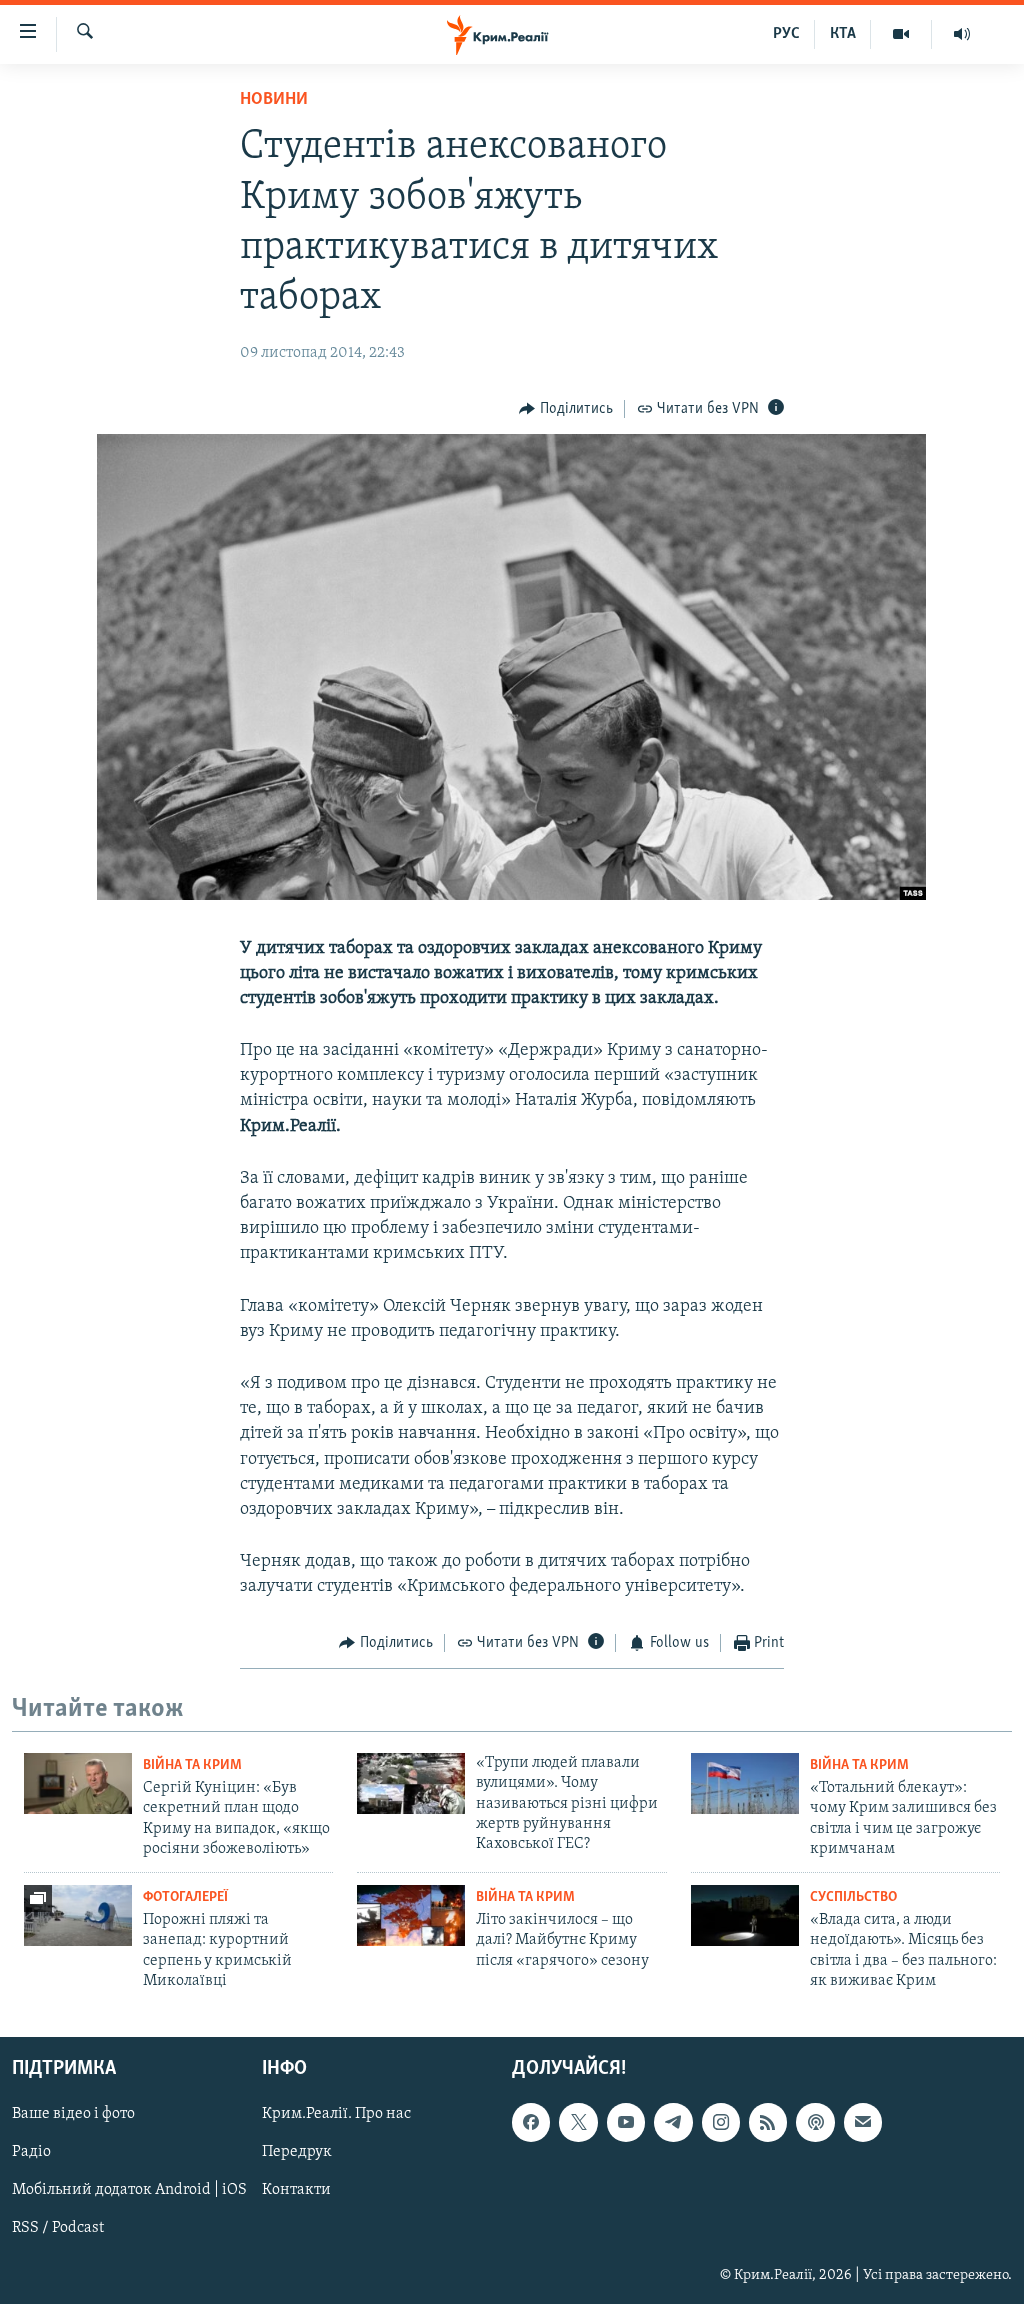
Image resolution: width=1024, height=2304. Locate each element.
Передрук (297, 2153)
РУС (786, 34)
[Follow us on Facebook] (531, 2123)
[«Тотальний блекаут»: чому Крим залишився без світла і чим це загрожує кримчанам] (745, 1783)
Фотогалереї (185, 1897)
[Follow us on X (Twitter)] (578, 2123)
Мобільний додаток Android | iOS (129, 2191)
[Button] (566, 409)
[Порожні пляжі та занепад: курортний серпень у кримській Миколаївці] (78, 1915)
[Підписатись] (863, 2123)
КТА (843, 34)
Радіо (31, 2153)
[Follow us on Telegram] (673, 2123)
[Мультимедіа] (901, 34)
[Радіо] (962, 34)
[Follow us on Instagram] (721, 2123)
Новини (274, 100)
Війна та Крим (192, 1765)
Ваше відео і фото (73, 2115)
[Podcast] (815, 2123)
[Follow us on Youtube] (626, 2123)
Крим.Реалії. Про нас (336, 2115)
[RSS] (768, 2123)
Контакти (296, 2191)
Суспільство (853, 1897)
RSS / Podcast (58, 2229)
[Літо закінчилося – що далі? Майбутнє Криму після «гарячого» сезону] (411, 1915)
